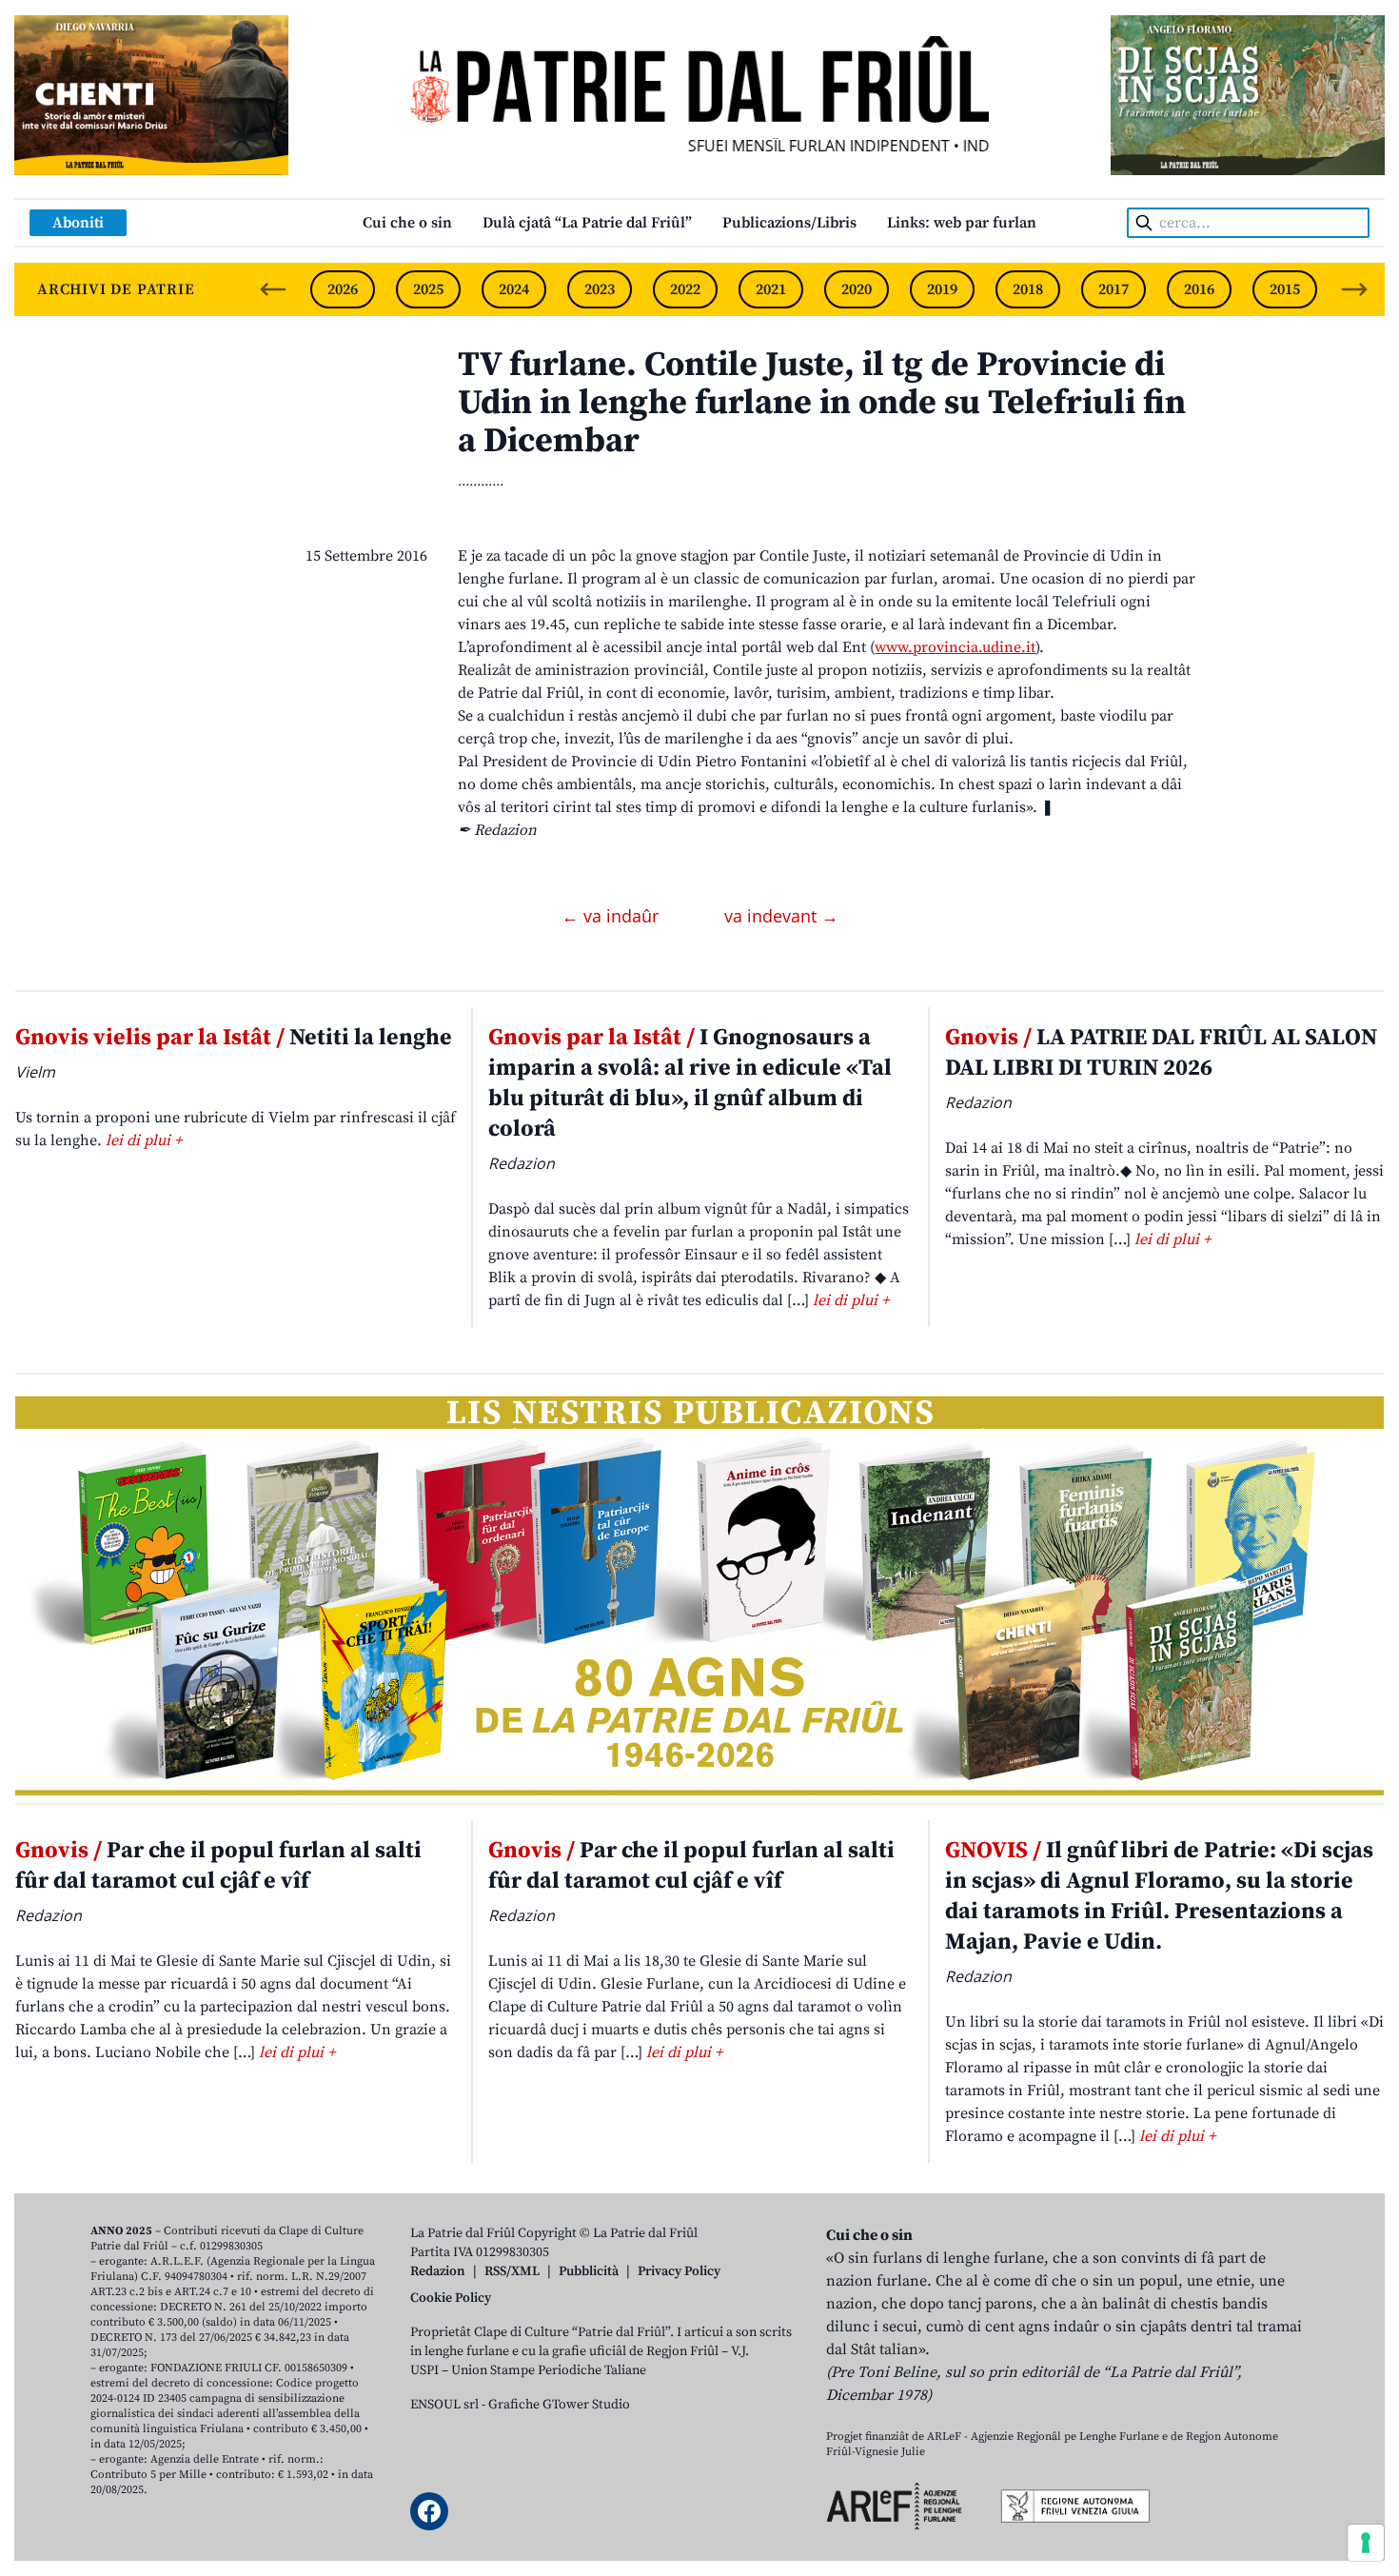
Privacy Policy (679, 2271)
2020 (857, 289)
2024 (514, 289)
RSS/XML (512, 2271)
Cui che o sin (407, 223)
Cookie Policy (451, 2298)
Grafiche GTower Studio (559, 2405)
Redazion (438, 2271)
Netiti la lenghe (234, 1038)
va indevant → (781, 916)
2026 (343, 289)
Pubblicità (589, 2271)
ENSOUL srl (444, 2405)
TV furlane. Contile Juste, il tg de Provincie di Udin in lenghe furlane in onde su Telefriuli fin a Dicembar (822, 403)
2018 (1028, 289)
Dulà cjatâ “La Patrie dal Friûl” (587, 223)
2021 (771, 289)
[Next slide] (1354, 289)
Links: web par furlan (962, 223)
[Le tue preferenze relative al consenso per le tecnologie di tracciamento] (1366, 2543)
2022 (685, 289)
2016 (1199, 289)
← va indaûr (612, 916)
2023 (600, 289)
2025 (428, 289)
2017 (1113, 289)
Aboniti (78, 223)
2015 (1285, 289)
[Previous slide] (273, 289)
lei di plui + (144, 1140)
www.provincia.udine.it (955, 647)
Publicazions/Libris (789, 223)
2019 (942, 289)
